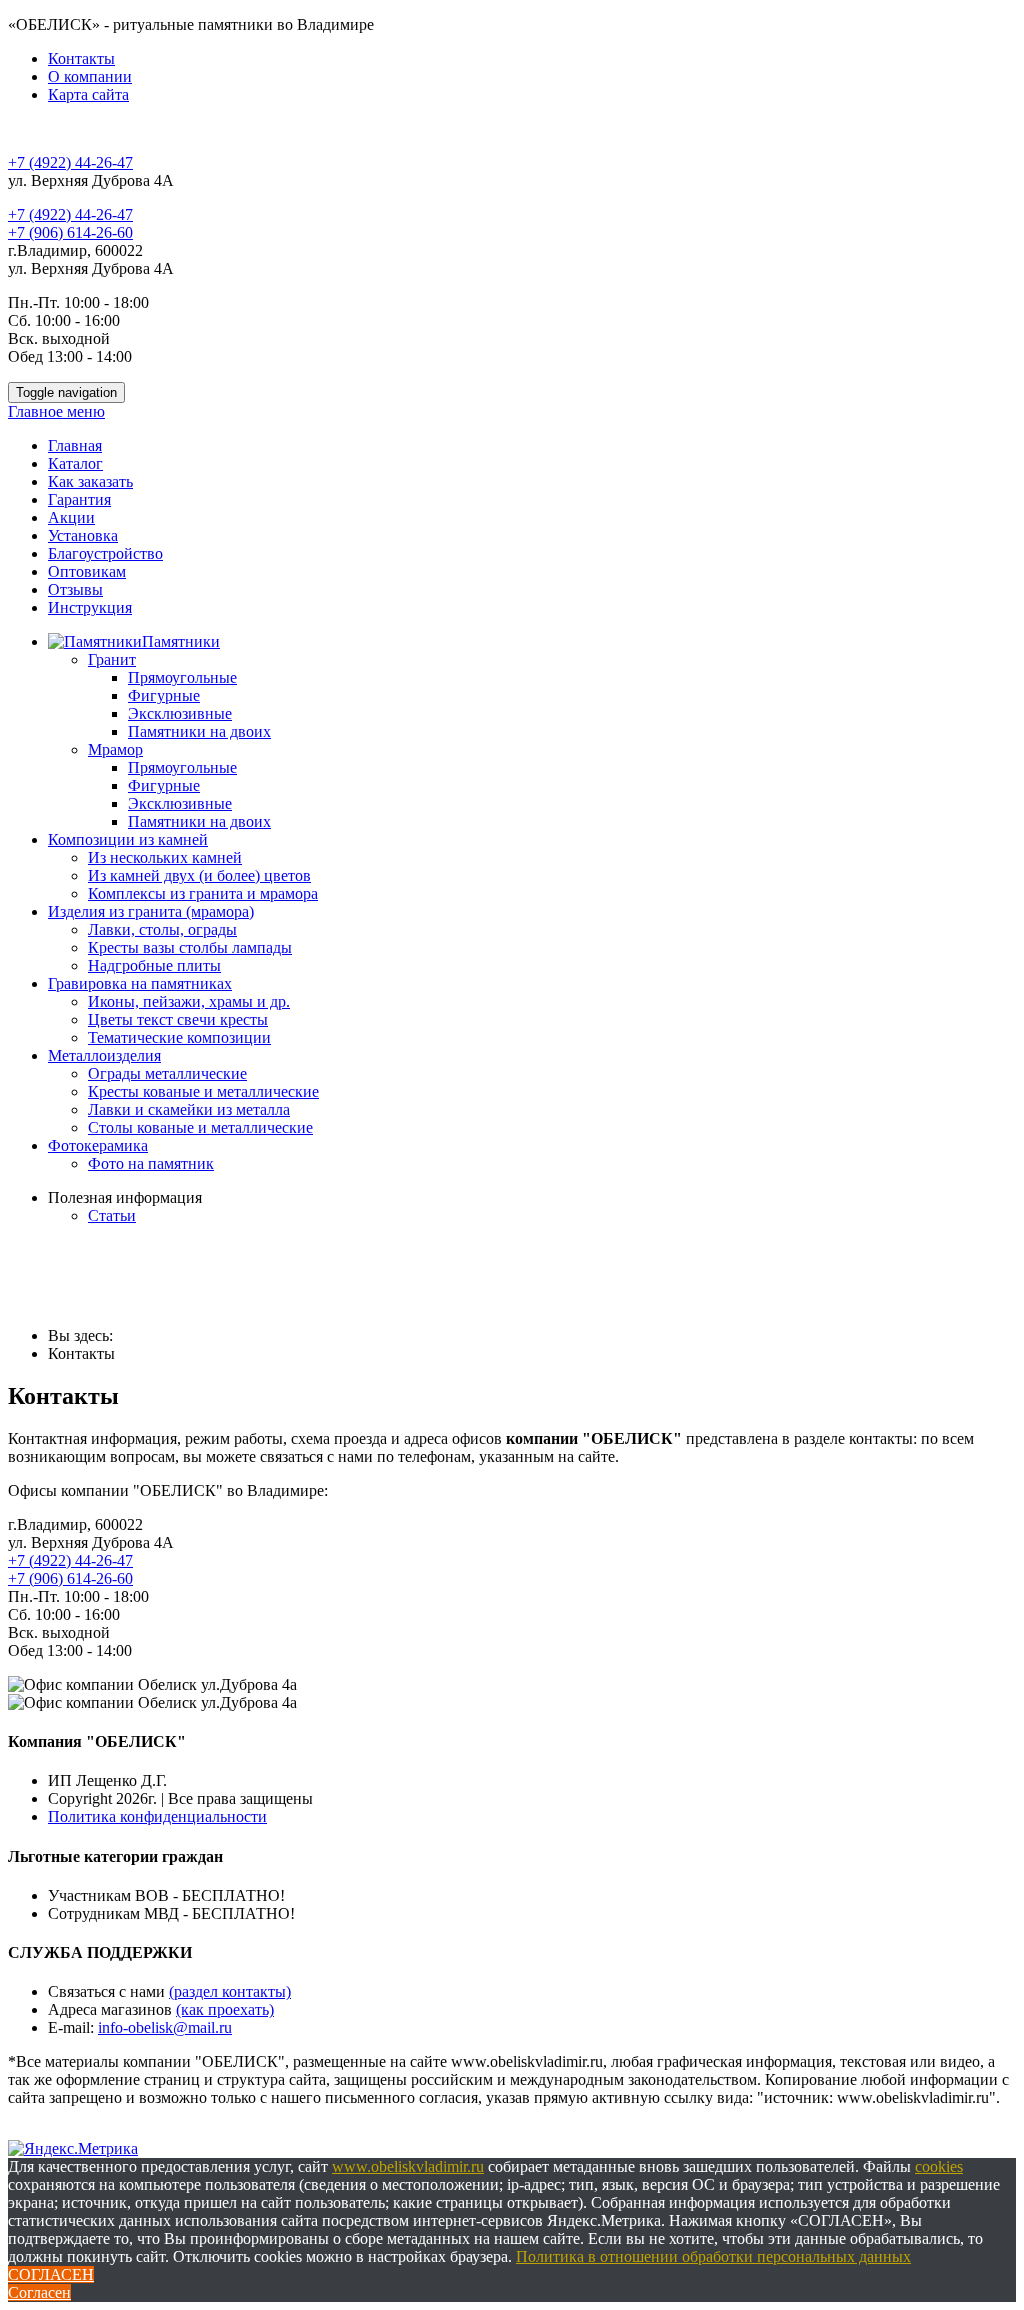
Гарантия (79, 499)
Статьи (112, 1215)
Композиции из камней (128, 839)
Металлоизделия (104, 1055)
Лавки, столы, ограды (162, 929)
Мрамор (115, 749)
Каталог (75, 463)
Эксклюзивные (180, 713)
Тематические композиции (179, 1037)
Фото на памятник (151, 1163)
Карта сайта (88, 94)
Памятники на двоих (199, 731)
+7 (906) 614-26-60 (70, 232)
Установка (83, 535)
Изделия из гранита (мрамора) (151, 911)
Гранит (112, 659)
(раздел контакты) (230, 1991)
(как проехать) (225, 2009)
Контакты (81, 58)
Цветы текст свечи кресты (178, 1019)
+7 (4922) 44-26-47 (70, 162)
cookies (939, 2166)
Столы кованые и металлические (200, 1127)
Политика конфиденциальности (157, 1816)
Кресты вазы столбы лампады (190, 947)
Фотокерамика (98, 1145)
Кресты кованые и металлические (203, 1091)
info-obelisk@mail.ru (165, 2027)
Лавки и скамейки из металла (189, 1109)
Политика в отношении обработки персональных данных (713, 2256)
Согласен (39, 2292)
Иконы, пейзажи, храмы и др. (189, 1001)
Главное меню (56, 411)
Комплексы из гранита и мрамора (203, 893)
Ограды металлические (167, 1073)
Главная (75, 445)
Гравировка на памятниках (140, 983)
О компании (90, 76)
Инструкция (90, 607)
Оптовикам (87, 571)
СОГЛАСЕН (51, 2274)
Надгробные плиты (154, 965)
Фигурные (164, 695)
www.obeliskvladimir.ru (408, 2166)
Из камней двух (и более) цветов (199, 875)
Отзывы (75, 589)
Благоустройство (105, 553)
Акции (71, 517)
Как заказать (90, 481)
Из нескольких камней (165, 857)
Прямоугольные (182, 677)
